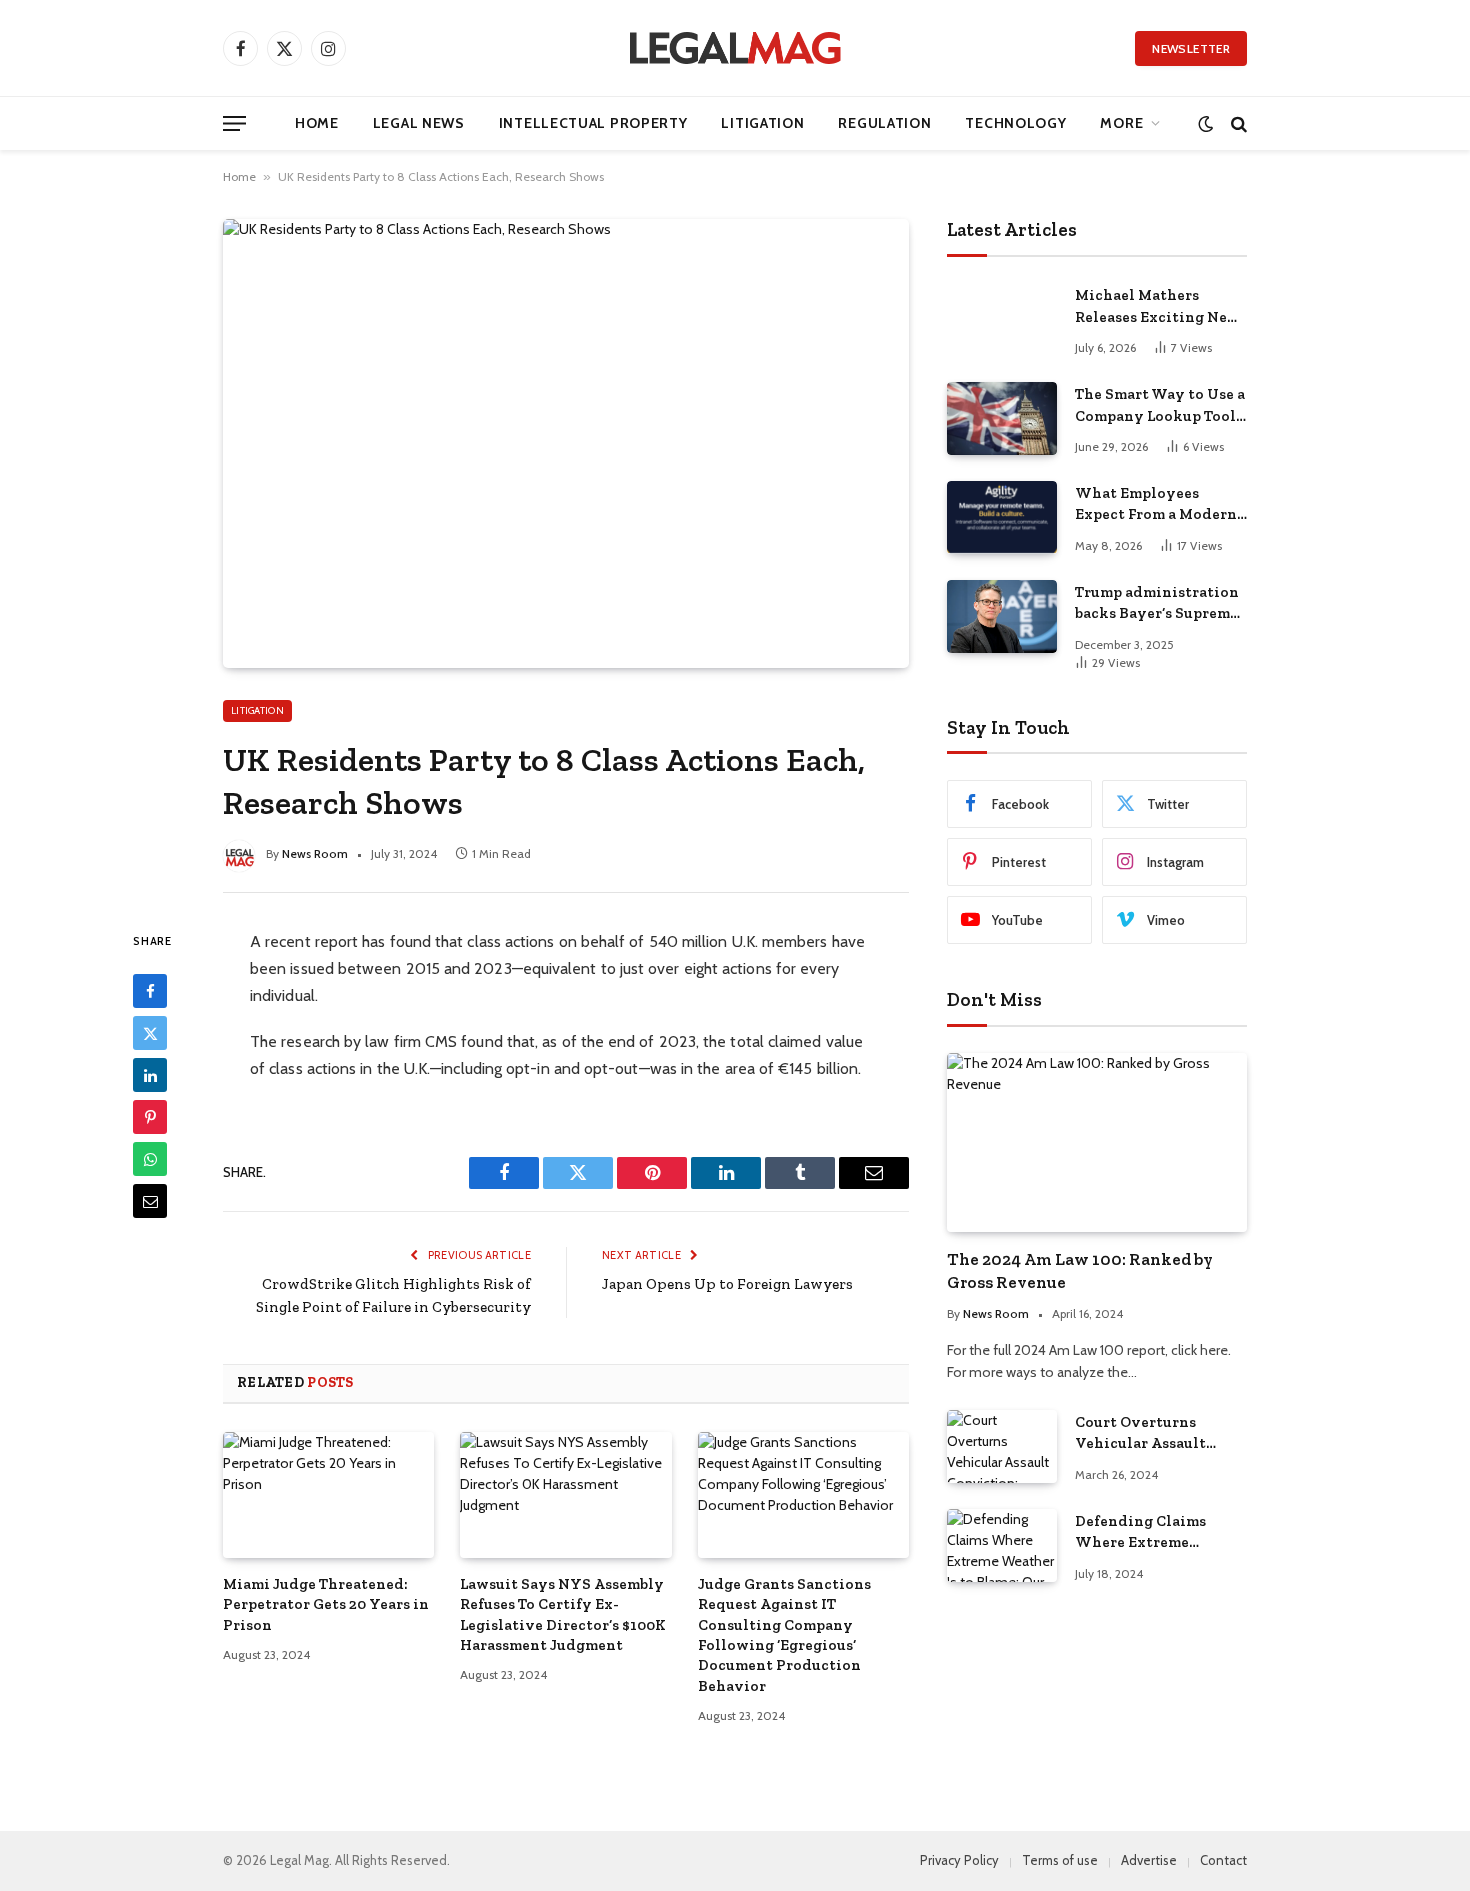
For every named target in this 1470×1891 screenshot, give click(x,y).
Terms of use (1060, 1860)
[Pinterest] (150, 1117)
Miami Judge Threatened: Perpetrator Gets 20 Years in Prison (326, 1604)
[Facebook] (150, 991)
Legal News (419, 123)
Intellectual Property (593, 123)
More (1121, 123)
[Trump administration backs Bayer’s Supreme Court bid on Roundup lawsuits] (1002, 616)
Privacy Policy (959, 1860)
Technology (1015, 123)
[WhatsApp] (150, 1159)
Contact (1223, 1860)
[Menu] (234, 123)
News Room (315, 853)
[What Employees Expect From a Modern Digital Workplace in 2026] (1002, 517)
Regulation (884, 123)
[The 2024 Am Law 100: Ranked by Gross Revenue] (1097, 1142)
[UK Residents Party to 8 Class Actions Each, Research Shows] (566, 443)
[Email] (150, 1201)
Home (317, 123)
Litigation (762, 123)
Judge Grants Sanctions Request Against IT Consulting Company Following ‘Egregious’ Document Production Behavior (784, 1635)
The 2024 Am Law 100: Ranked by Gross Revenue (1080, 1270)
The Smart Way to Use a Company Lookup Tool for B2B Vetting (1160, 406)
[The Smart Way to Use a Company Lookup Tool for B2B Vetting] (1002, 418)
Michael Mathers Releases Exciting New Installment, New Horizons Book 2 (1157, 307)
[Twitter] (150, 1033)
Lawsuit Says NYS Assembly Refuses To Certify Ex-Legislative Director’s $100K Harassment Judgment (563, 1614)
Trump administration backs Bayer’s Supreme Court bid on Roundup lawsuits (1157, 604)
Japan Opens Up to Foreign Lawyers (727, 1284)
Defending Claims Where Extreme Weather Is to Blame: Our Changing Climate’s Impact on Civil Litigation (1150, 1533)
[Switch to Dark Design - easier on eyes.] (1205, 123)
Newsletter (1191, 48)
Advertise (1149, 1860)
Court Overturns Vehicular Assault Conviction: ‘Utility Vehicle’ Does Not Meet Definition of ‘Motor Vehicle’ (1159, 1434)
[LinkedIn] (150, 1075)
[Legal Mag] (735, 48)
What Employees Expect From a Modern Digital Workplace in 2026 (1156, 505)
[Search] (1237, 123)
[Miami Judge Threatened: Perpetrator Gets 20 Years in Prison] (328, 1495)
